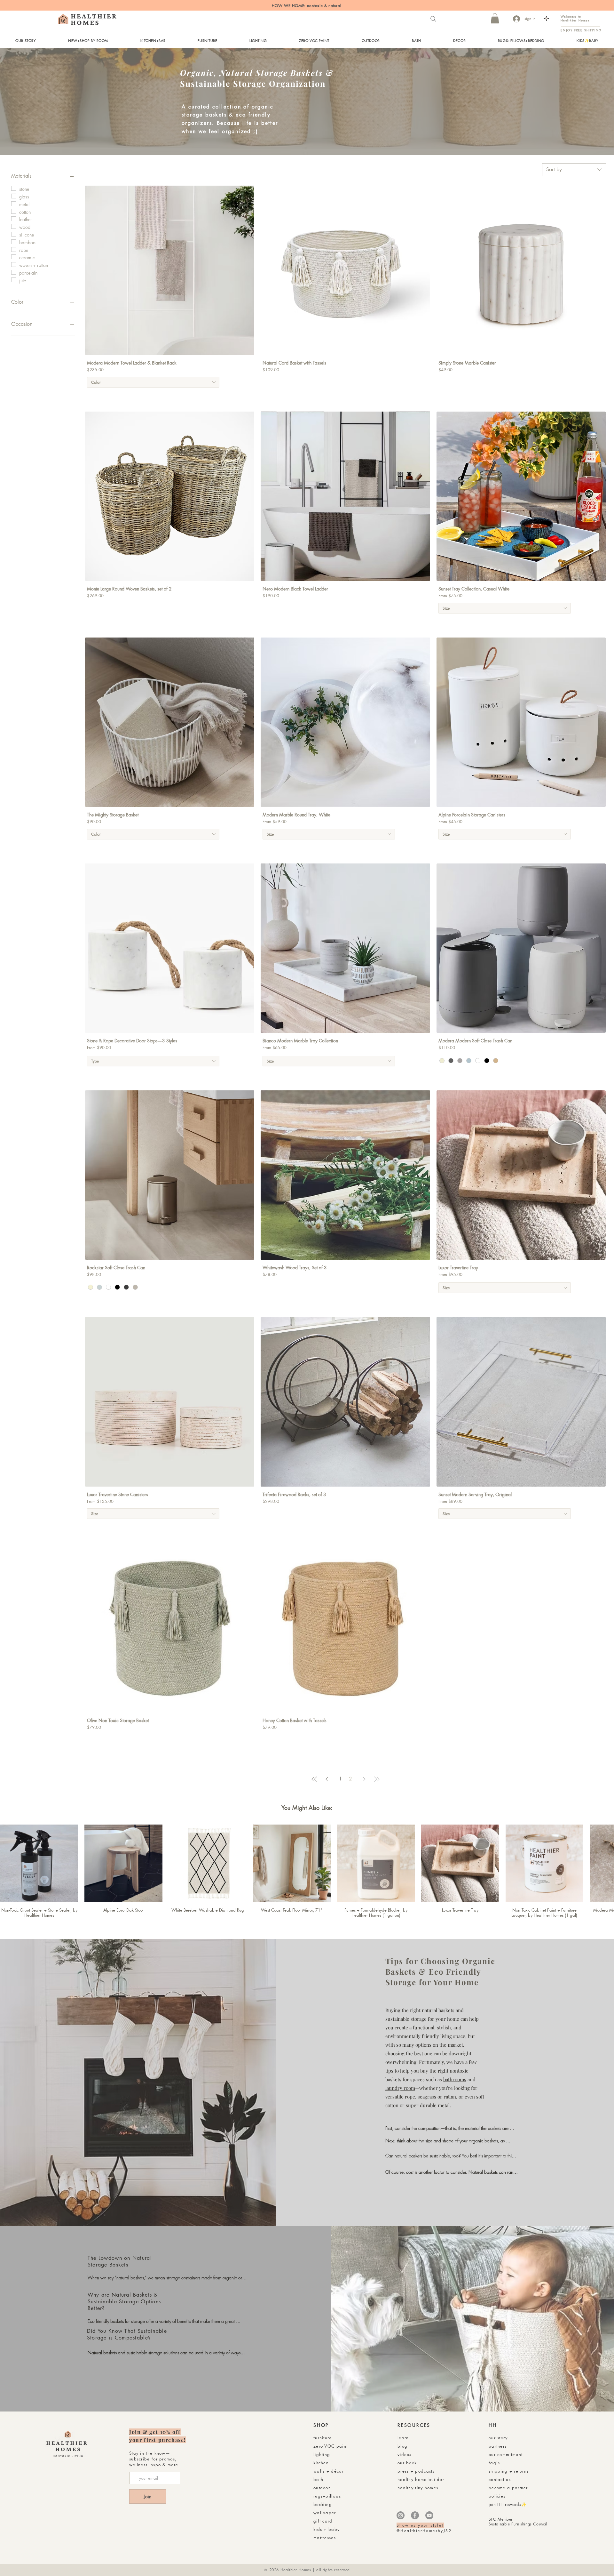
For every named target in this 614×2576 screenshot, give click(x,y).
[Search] (433, 19)
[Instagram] (401, 2515)
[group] (307, 1871)
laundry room (400, 2088)
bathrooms (455, 2079)
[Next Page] (364, 1779)
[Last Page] (377, 1779)
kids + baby (327, 2529)
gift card (323, 2521)
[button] (495, 18)
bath (318, 2479)
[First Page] (314, 1779)
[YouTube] (429, 2515)
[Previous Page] (327, 1779)
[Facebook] (415, 2515)
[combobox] (574, 170)
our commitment (506, 2454)
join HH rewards (505, 2504)
